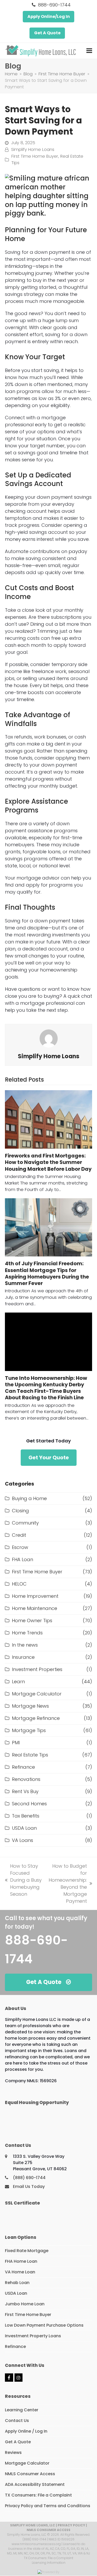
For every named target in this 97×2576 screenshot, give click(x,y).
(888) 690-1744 (29, 2178)
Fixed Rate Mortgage (27, 2251)
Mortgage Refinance (36, 1718)
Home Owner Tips (32, 1620)
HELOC (19, 1584)
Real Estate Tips (30, 1755)
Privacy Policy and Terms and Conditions (48, 2506)
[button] (89, 51)
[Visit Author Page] (49, 1038)
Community (25, 1523)
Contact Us (17, 2421)
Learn (18, 1682)
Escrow (20, 1547)
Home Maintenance (35, 1608)
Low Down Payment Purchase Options (44, 2325)
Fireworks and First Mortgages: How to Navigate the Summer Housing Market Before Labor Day (48, 1162)
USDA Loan (24, 1828)
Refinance (23, 1767)
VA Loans (23, 1840)
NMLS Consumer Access (30, 2474)
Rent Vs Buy (25, 1791)
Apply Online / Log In (26, 2431)
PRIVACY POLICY (71, 2525)
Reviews (13, 2452)
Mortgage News (30, 1706)
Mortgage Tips (29, 1730)
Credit (19, 1535)
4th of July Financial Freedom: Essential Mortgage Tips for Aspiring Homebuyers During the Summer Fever (47, 1273)
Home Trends (27, 1633)
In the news (25, 1645)
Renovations (26, 1779)
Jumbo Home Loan (25, 2304)
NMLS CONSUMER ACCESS (48, 2530)
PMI (16, 1743)
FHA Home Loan (21, 2261)
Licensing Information (49, 2563)
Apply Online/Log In (49, 16)
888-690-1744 (54, 5)
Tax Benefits (26, 1816)
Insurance (23, 1657)
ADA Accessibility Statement (35, 2484)
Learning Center (22, 2410)
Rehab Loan (17, 2283)
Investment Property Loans (33, 2336)
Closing (20, 1511)
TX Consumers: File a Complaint (38, 2495)
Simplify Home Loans (33, 149)
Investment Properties (37, 1669)
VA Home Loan (20, 2272)
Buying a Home (29, 1498)
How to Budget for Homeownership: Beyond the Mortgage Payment (67, 1883)
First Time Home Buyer (35, 156)
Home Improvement (35, 1596)
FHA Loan (23, 1559)
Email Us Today (29, 2186)
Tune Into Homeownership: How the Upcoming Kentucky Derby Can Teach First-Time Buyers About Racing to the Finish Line (46, 1388)
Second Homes (29, 1804)
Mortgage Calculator (37, 1694)
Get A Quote (47, 33)
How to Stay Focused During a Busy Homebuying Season (23, 1880)
